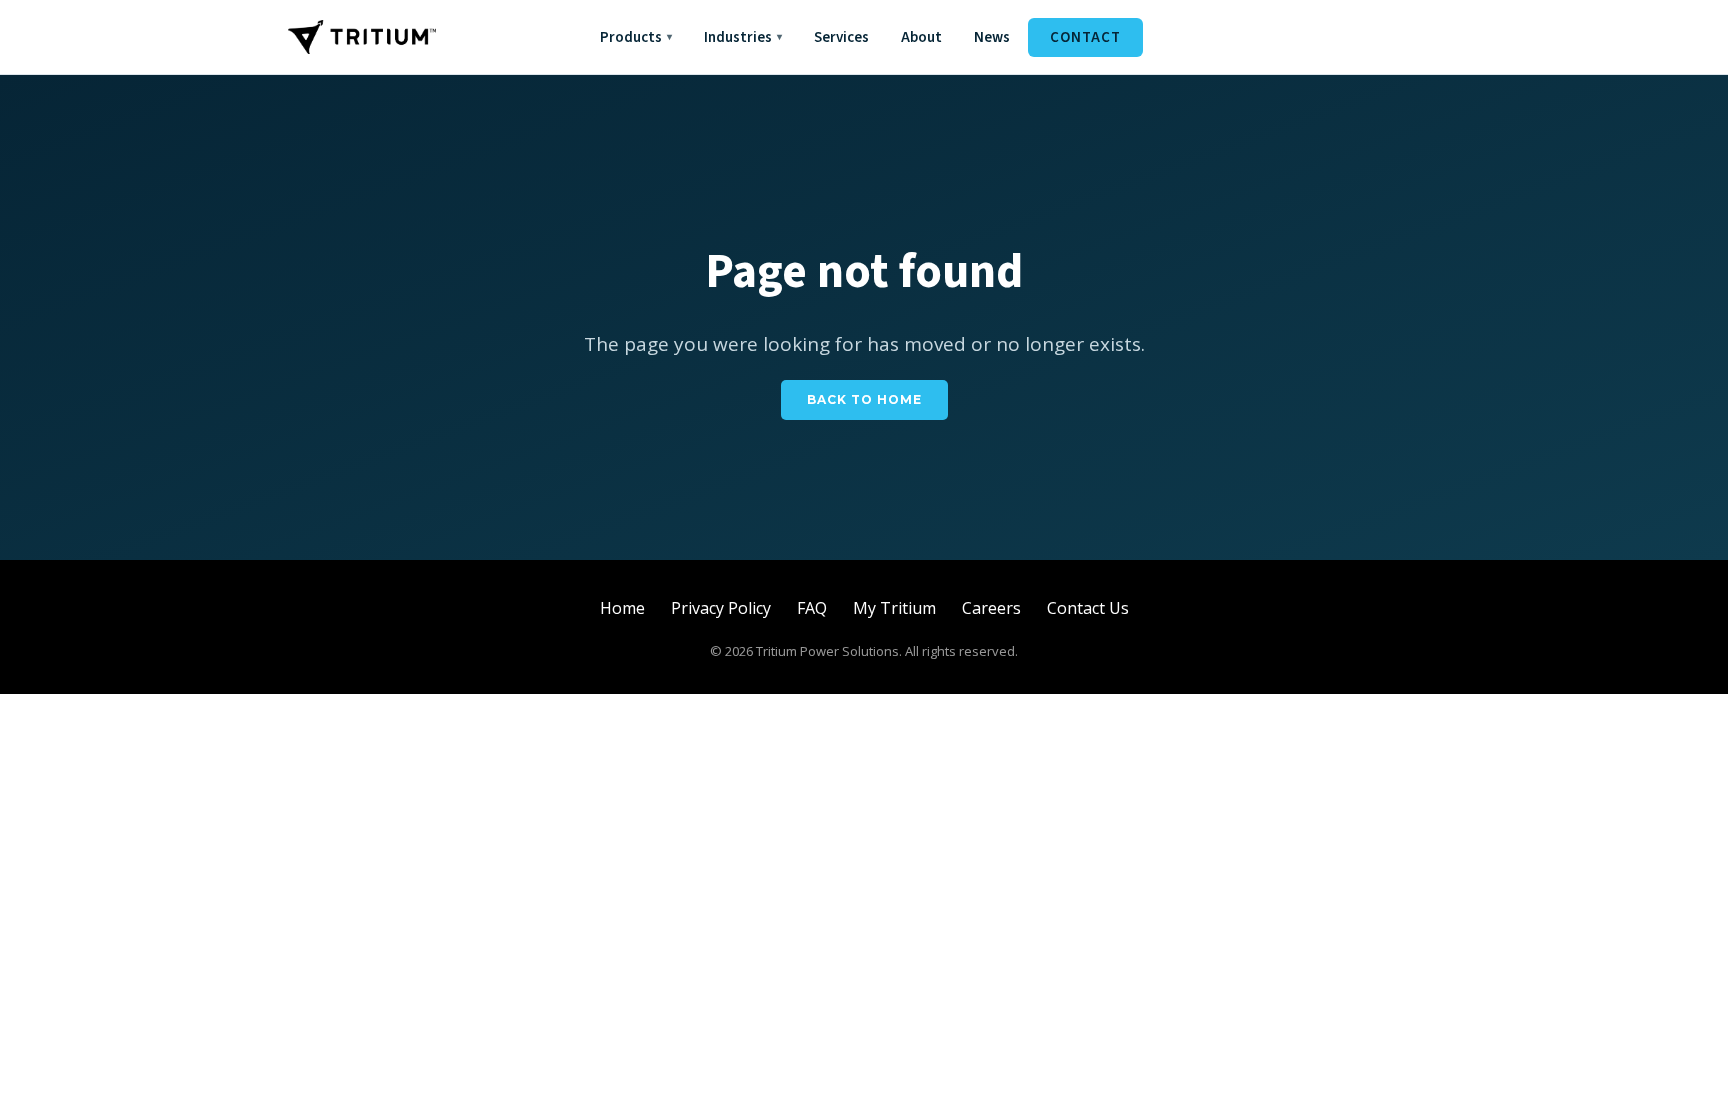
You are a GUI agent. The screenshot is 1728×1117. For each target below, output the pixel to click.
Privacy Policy (721, 608)
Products (636, 37)
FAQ (812, 608)
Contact (1085, 37)
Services (841, 37)
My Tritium (894, 608)
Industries (743, 37)
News (992, 37)
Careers (991, 608)
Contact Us (1088, 608)
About (921, 37)
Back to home (864, 399)
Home (622, 608)
